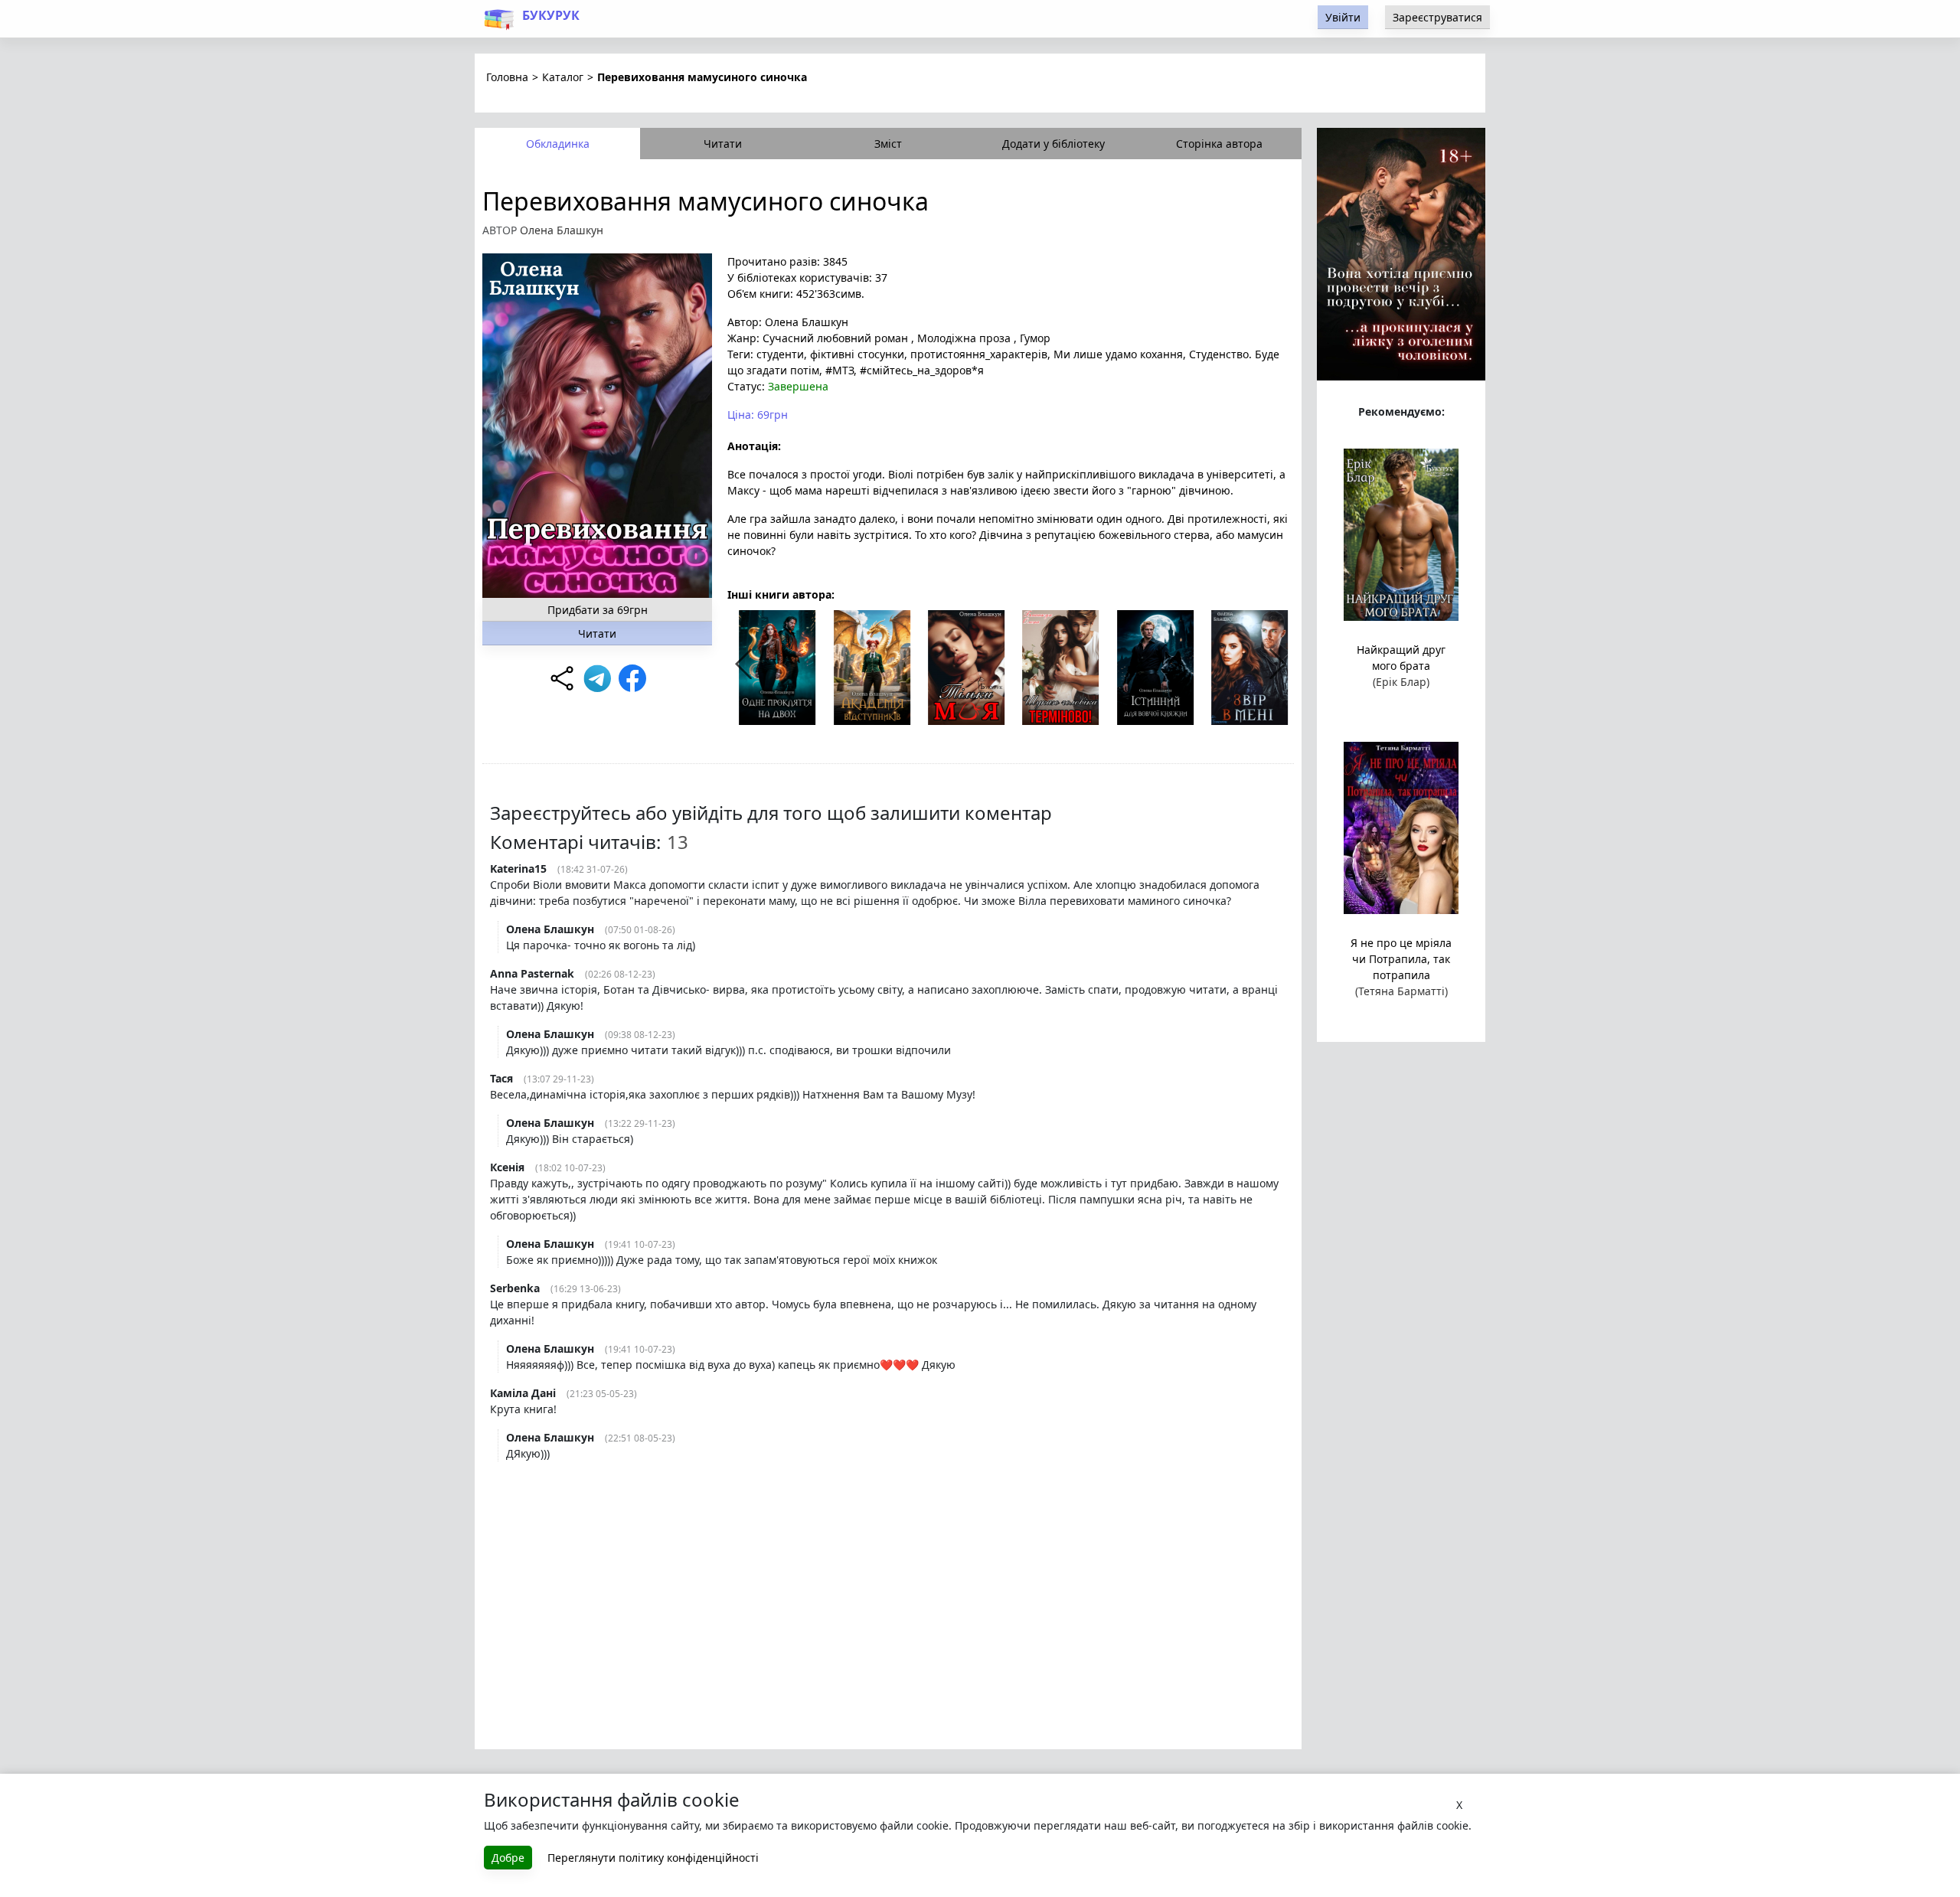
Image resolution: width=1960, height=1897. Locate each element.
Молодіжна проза (964, 338)
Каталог (563, 77)
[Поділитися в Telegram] (597, 678)
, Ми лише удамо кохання (1115, 354)
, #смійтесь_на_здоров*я (919, 370)
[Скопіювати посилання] (562, 678)
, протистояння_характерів (976, 354)
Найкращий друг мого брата (1401, 658)
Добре (508, 1858)
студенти (780, 354)
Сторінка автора (1219, 144)
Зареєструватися (1437, 17)
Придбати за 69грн (598, 610)
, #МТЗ (836, 370)
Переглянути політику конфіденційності (653, 1858)
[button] (1277, 664)
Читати (723, 144)
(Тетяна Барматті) (1401, 991)
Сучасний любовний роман (835, 338)
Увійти (1343, 17)
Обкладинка (558, 144)
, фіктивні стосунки (854, 354)
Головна (507, 77)
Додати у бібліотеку (1053, 144)
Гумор (1034, 338)
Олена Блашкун (562, 230)
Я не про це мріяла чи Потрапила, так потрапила (1401, 959)
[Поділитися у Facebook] (632, 678)
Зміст (888, 144)
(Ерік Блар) (1401, 682)
